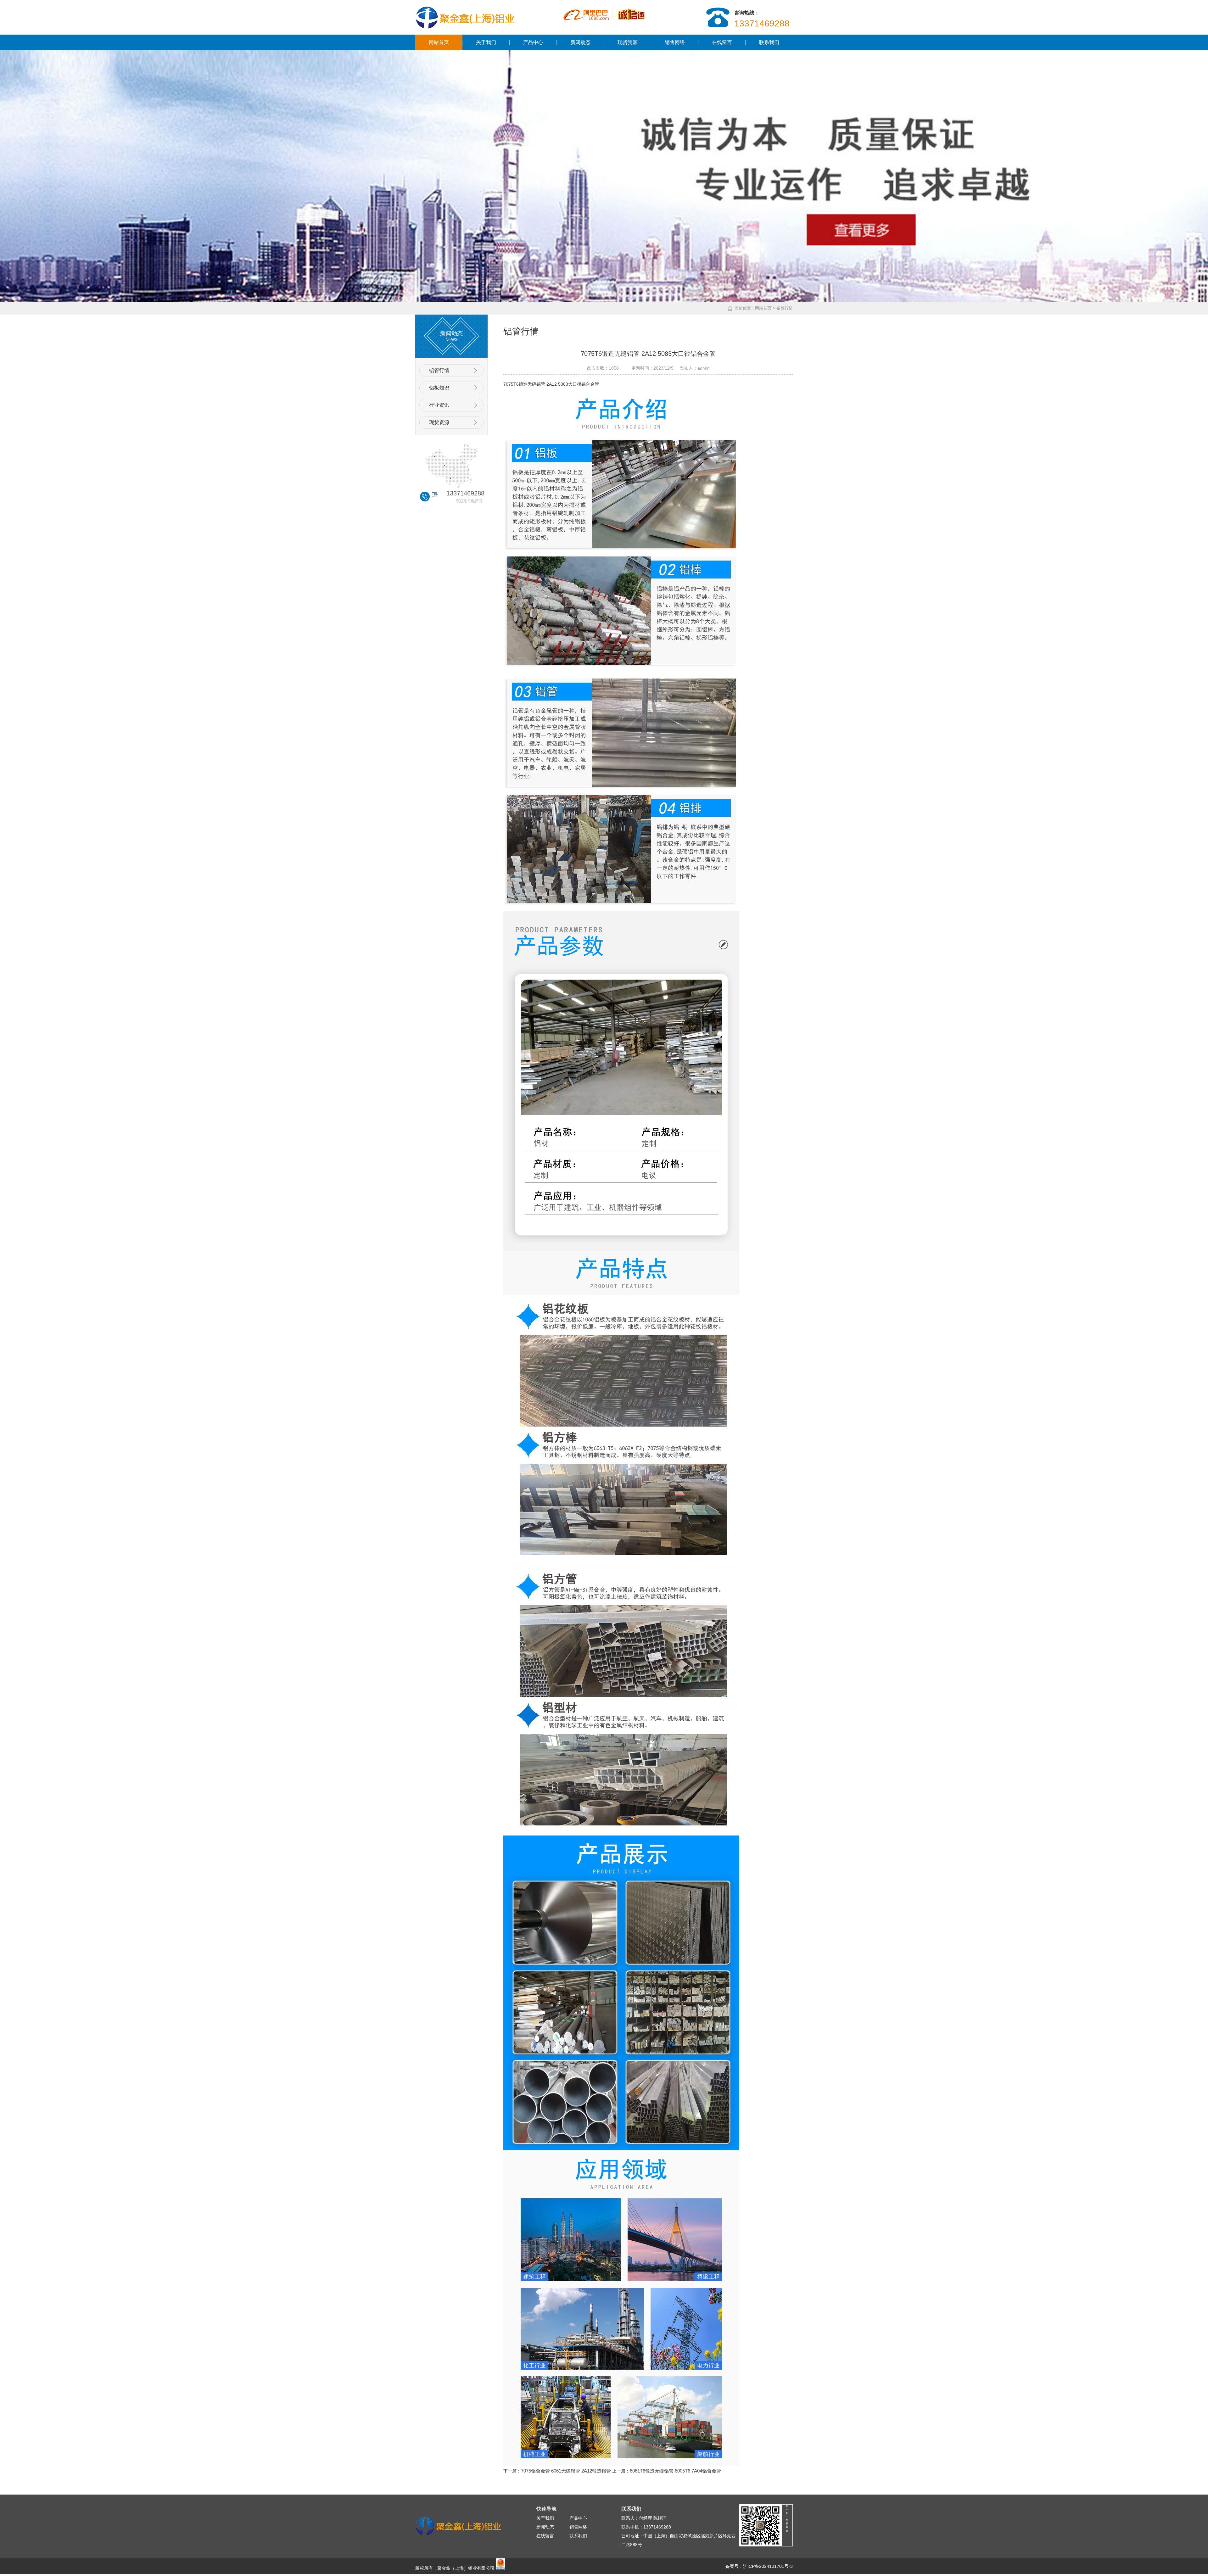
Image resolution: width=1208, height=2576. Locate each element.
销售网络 (675, 42)
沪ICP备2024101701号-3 (768, 2566)
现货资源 (628, 42)
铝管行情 (439, 370)
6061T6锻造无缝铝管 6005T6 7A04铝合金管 (675, 2471)
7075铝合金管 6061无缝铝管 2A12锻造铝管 (566, 2471)
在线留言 (722, 42)
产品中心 (533, 42)
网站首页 (439, 42)
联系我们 (769, 42)
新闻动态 (580, 42)
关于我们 (486, 42)
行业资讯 (439, 405)
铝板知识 (439, 388)
